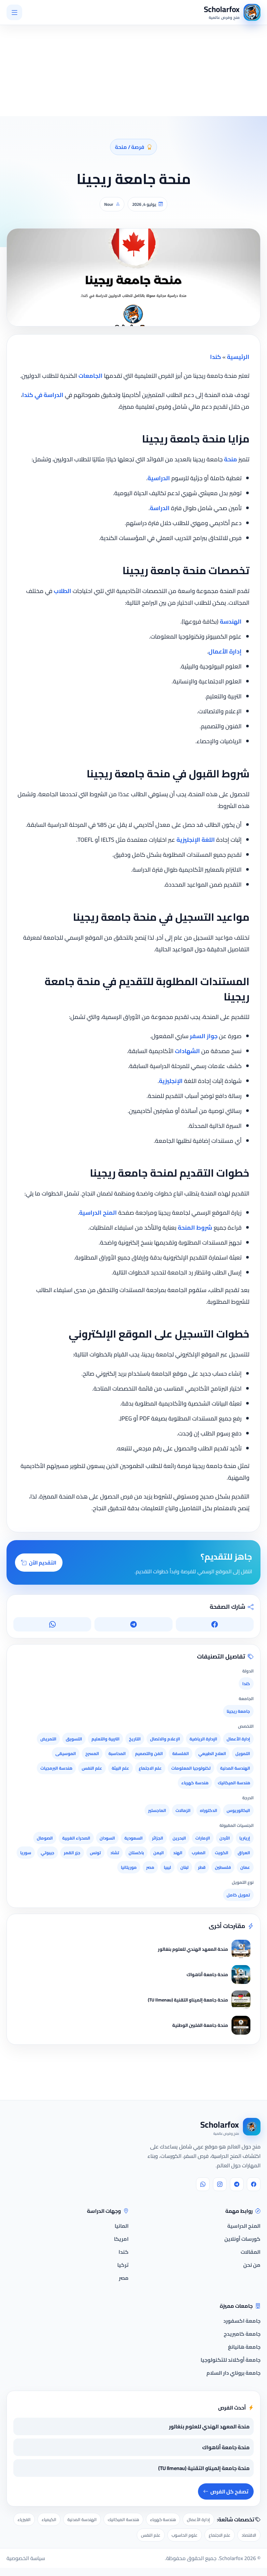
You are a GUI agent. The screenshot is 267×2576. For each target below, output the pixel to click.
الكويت (222, 1853)
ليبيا (167, 1867)
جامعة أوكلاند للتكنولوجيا (231, 2360)
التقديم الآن (43, 1563)
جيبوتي (48, 1853)
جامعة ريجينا (238, 1711)
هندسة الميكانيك (234, 1783)
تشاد (115, 1853)
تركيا (123, 2265)
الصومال (45, 1838)
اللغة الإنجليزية (196, 840)
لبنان (184, 1867)
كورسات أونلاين (242, 2239)
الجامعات (91, 376)
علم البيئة (120, 1768)
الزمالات (183, 1810)
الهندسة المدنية (235, 1768)
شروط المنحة (195, 1228)
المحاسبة (117, 1753)
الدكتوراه (209, 1810)
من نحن (252, 2265)
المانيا (122, 2226)
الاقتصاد (249, 2535)
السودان (107, 1838)
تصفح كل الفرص (229, 2491)
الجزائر (158, 1838)
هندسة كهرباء (195, 1783)
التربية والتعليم (105, 1739)
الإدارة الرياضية (203, 1739)
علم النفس (92, 1768)
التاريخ (135, 1739)
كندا (216, 357)
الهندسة (231, 621)
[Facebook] (254, 2184)
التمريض (48, 1739)
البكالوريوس (238, 1810)
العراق (244, 1853)
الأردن (225, 1838)
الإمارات (203, 1838)
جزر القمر (72, 1853)
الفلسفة (181, 1753)
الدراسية (159, 478)
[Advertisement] (79, 54)
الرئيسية (238, 357)
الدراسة (160, 508)
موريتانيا (129, 1867)
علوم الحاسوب (185, 2535)
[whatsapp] (203, 2184)
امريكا (121, 2239)
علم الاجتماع (150, 1768)
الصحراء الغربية (76, 1838)
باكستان (136, 1853)
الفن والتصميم (149, 1753)
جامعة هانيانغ (244, 2347)
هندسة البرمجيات (56, 1768)
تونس (95, 1853)
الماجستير (157, 1810)
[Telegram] (237, 2184)
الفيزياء (24, 2519)
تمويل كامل (238, 1895)
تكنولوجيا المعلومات (191, 1768)
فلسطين (223, 1867)
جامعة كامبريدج (242, 2334)
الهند (178, 1853)
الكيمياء (49, 2519)
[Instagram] (220, 2184)
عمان (245, 1867)
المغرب (199, 1853)
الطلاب (63, 591)
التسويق (74, 1739)
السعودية (133, 1838)
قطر (202, 1867)
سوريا (26, 1853)
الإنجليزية (171, 1081)
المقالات (251, 2252)
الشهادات (187, 1051)
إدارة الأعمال (225, 651)
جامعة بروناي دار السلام (233, 2373)
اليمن (159, 1853)
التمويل (243, 1753)
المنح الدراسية (98, 1213)
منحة (231, 459)
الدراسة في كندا (43, 395)
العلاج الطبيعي (212, 1753)
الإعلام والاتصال (165, 1739)
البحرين (179, 1838)
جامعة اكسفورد (242, 2321)
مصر (150, 1867)
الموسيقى (66, 1753)
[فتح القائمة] (14, 12)
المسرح (92, 1753)
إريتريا (245, 1838)
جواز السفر (204, 1036)
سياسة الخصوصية (26, 2558)
